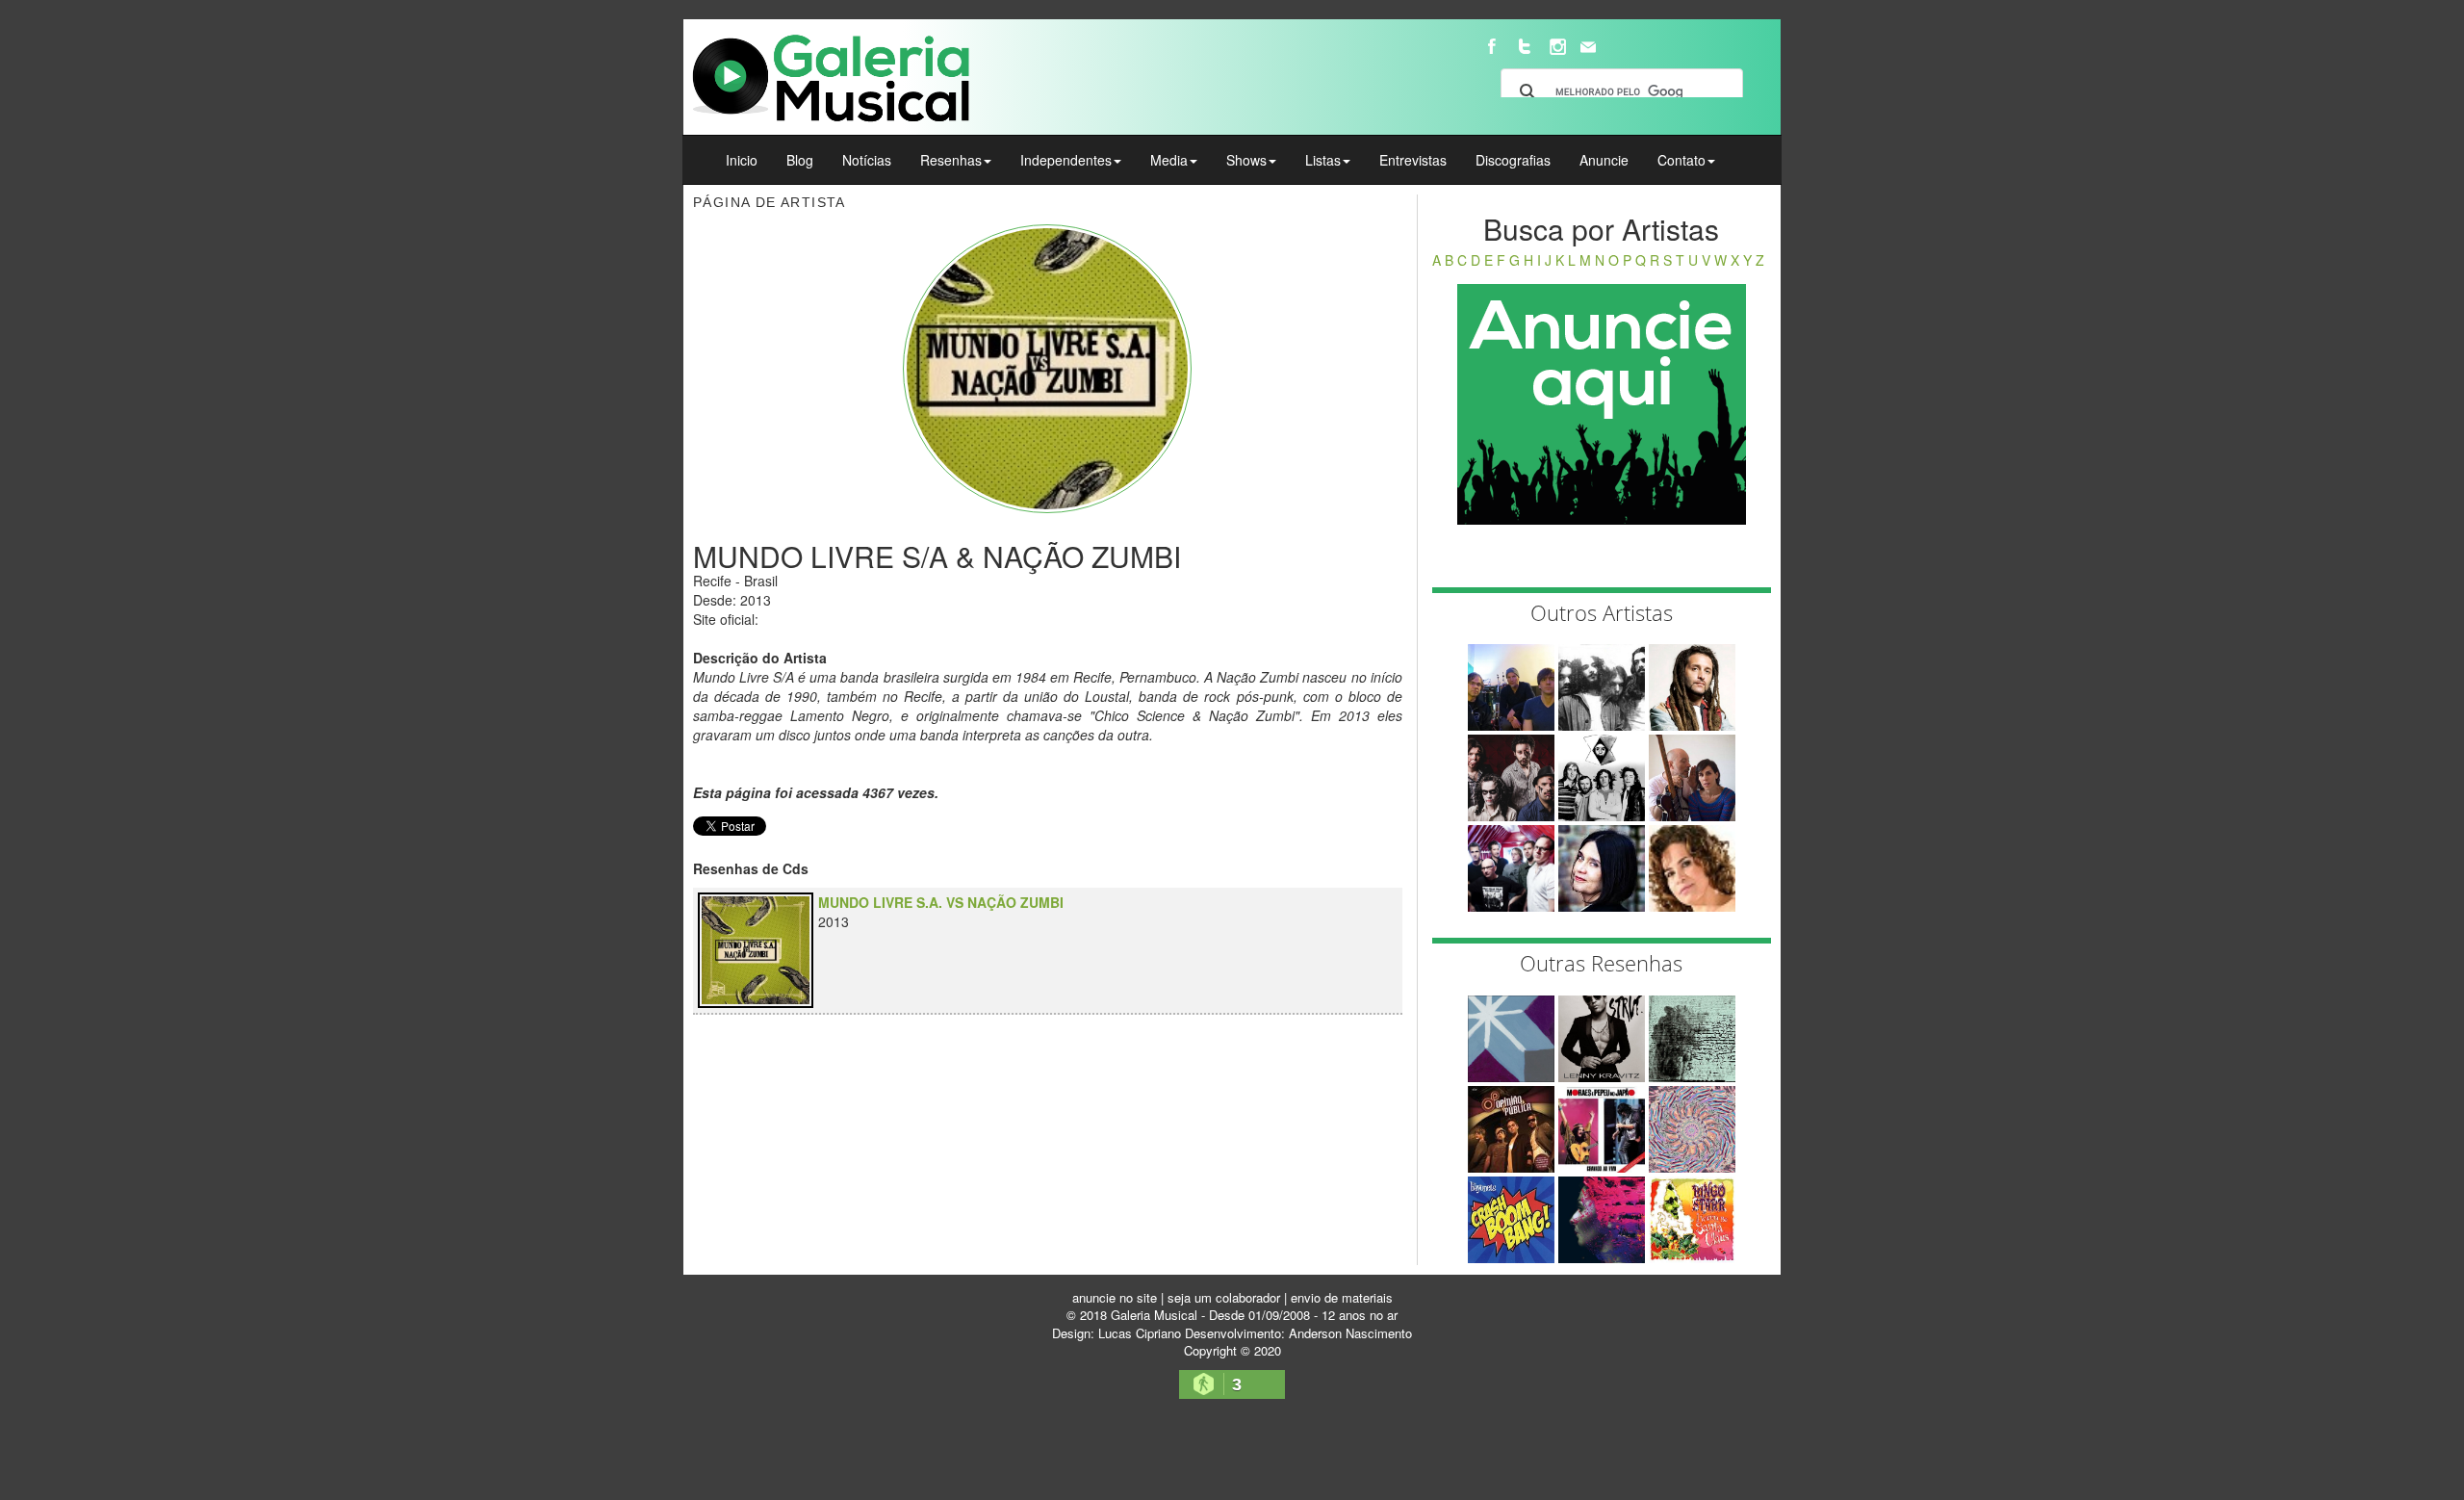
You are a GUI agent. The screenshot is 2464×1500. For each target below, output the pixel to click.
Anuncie (1604, 160)
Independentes (1066, 160)
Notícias (867, 160)
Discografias (1513, 160)
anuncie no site (1115, 1297)
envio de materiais (1342, 1297)
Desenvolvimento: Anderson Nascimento (1298, 1333)
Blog (800, 160)
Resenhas (951, 160)
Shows (1246, 160)
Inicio (742, 160)
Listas (1323, 160)
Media (1169, 160)
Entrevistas (1413, 160)
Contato (1681, 160)
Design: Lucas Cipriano (1116, 1333)
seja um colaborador (1224, 1297)
